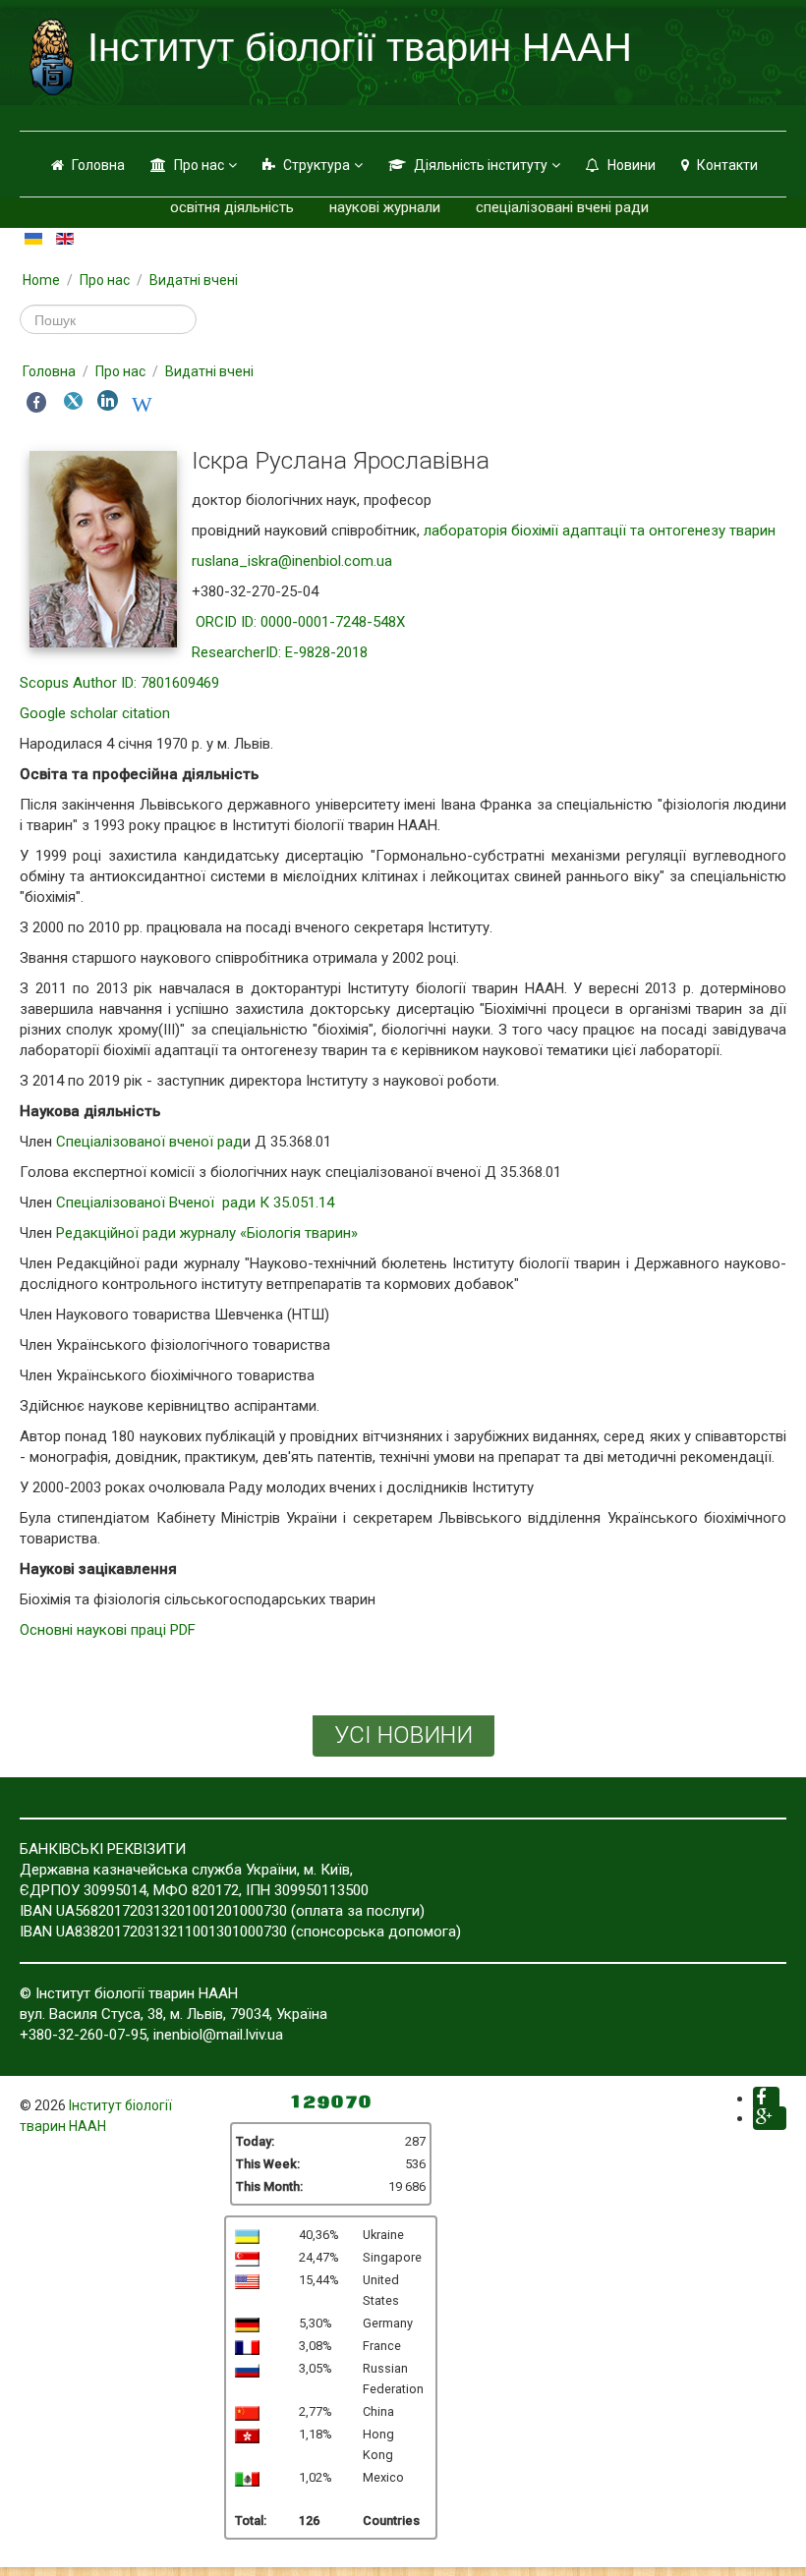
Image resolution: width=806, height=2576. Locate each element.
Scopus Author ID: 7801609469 (119, 683)
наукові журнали (385, 207)
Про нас (199, 165)
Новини (632, 165)
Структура (317, 165)
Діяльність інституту (481, 165)
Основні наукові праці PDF (108, 1630)
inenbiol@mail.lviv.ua (218, 2035)
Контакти (727, 165)
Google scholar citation (95, 713)
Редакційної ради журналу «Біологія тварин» (209, 1233)
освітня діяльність (232, 207)
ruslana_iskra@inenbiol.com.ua (292, 561)
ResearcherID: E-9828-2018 (280, 652)
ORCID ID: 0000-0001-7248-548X (300, 622)
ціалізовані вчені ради (574, 207)
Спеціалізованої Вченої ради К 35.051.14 (195, 1203)
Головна (98, 165)
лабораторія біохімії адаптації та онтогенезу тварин (600, 531)
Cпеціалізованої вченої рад (149, 1142)
